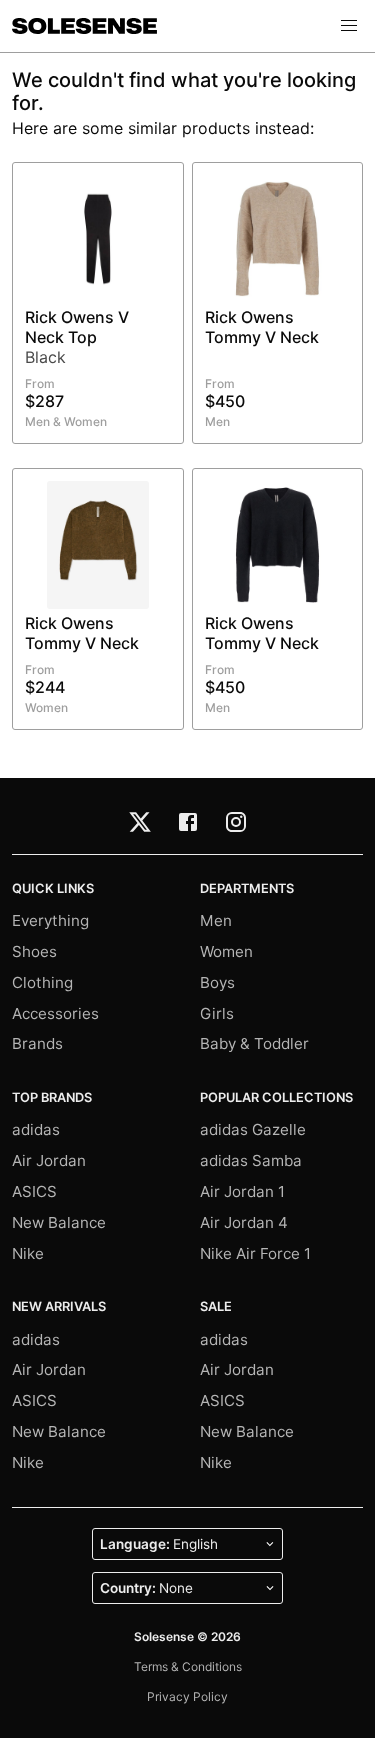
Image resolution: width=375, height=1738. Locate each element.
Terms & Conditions (188, 1666)
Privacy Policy (187, 1696)
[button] (349, 26)
